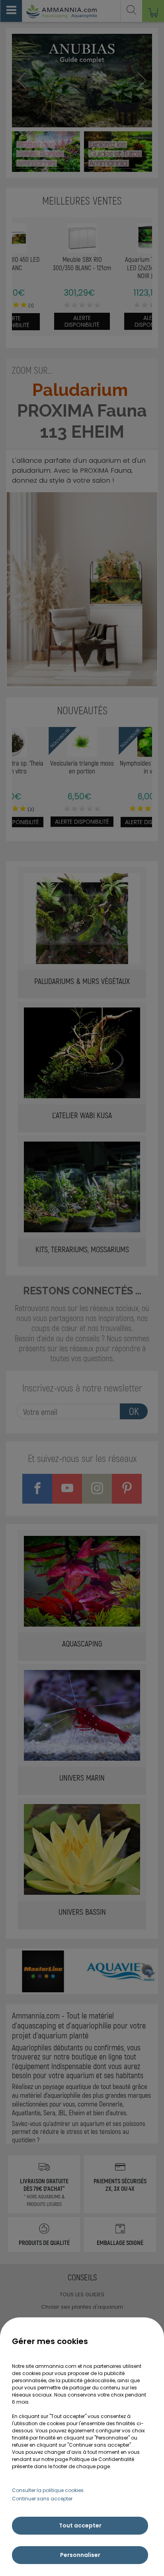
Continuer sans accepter (42, 2499)
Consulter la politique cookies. (48, 2490)
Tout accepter (80, 2525)
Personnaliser (80, 2555)
